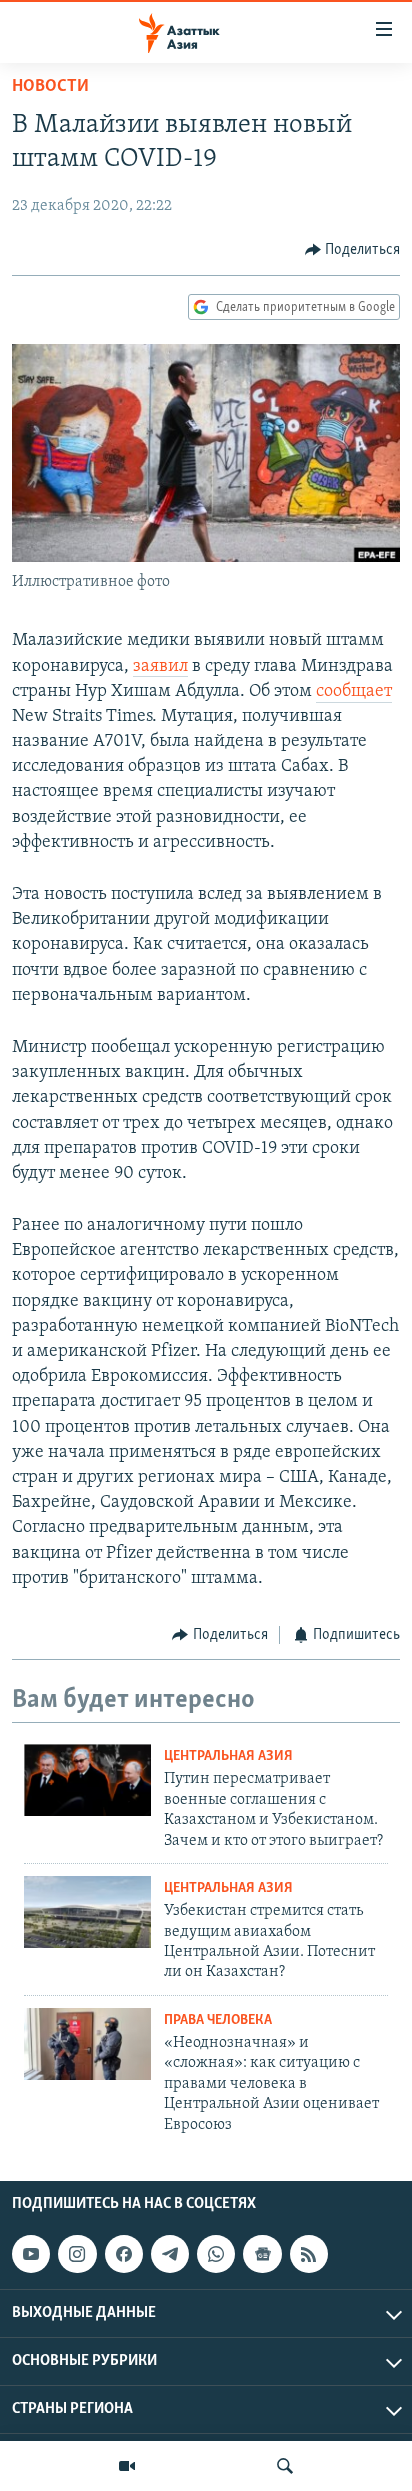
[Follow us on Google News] (262, 2254)
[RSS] (309, 2254)
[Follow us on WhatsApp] (216, 2254)
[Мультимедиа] (127, 2466)
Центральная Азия (228, 1756)
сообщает (354, 692)
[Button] (353, 250)
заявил (160, 667)
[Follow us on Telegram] (170, 2254)
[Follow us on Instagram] (77, 2254)
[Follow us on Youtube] (31, 2254)
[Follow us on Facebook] (124, 2254)
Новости (50, 87)
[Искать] (285, 2466)
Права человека (218, 2020)
